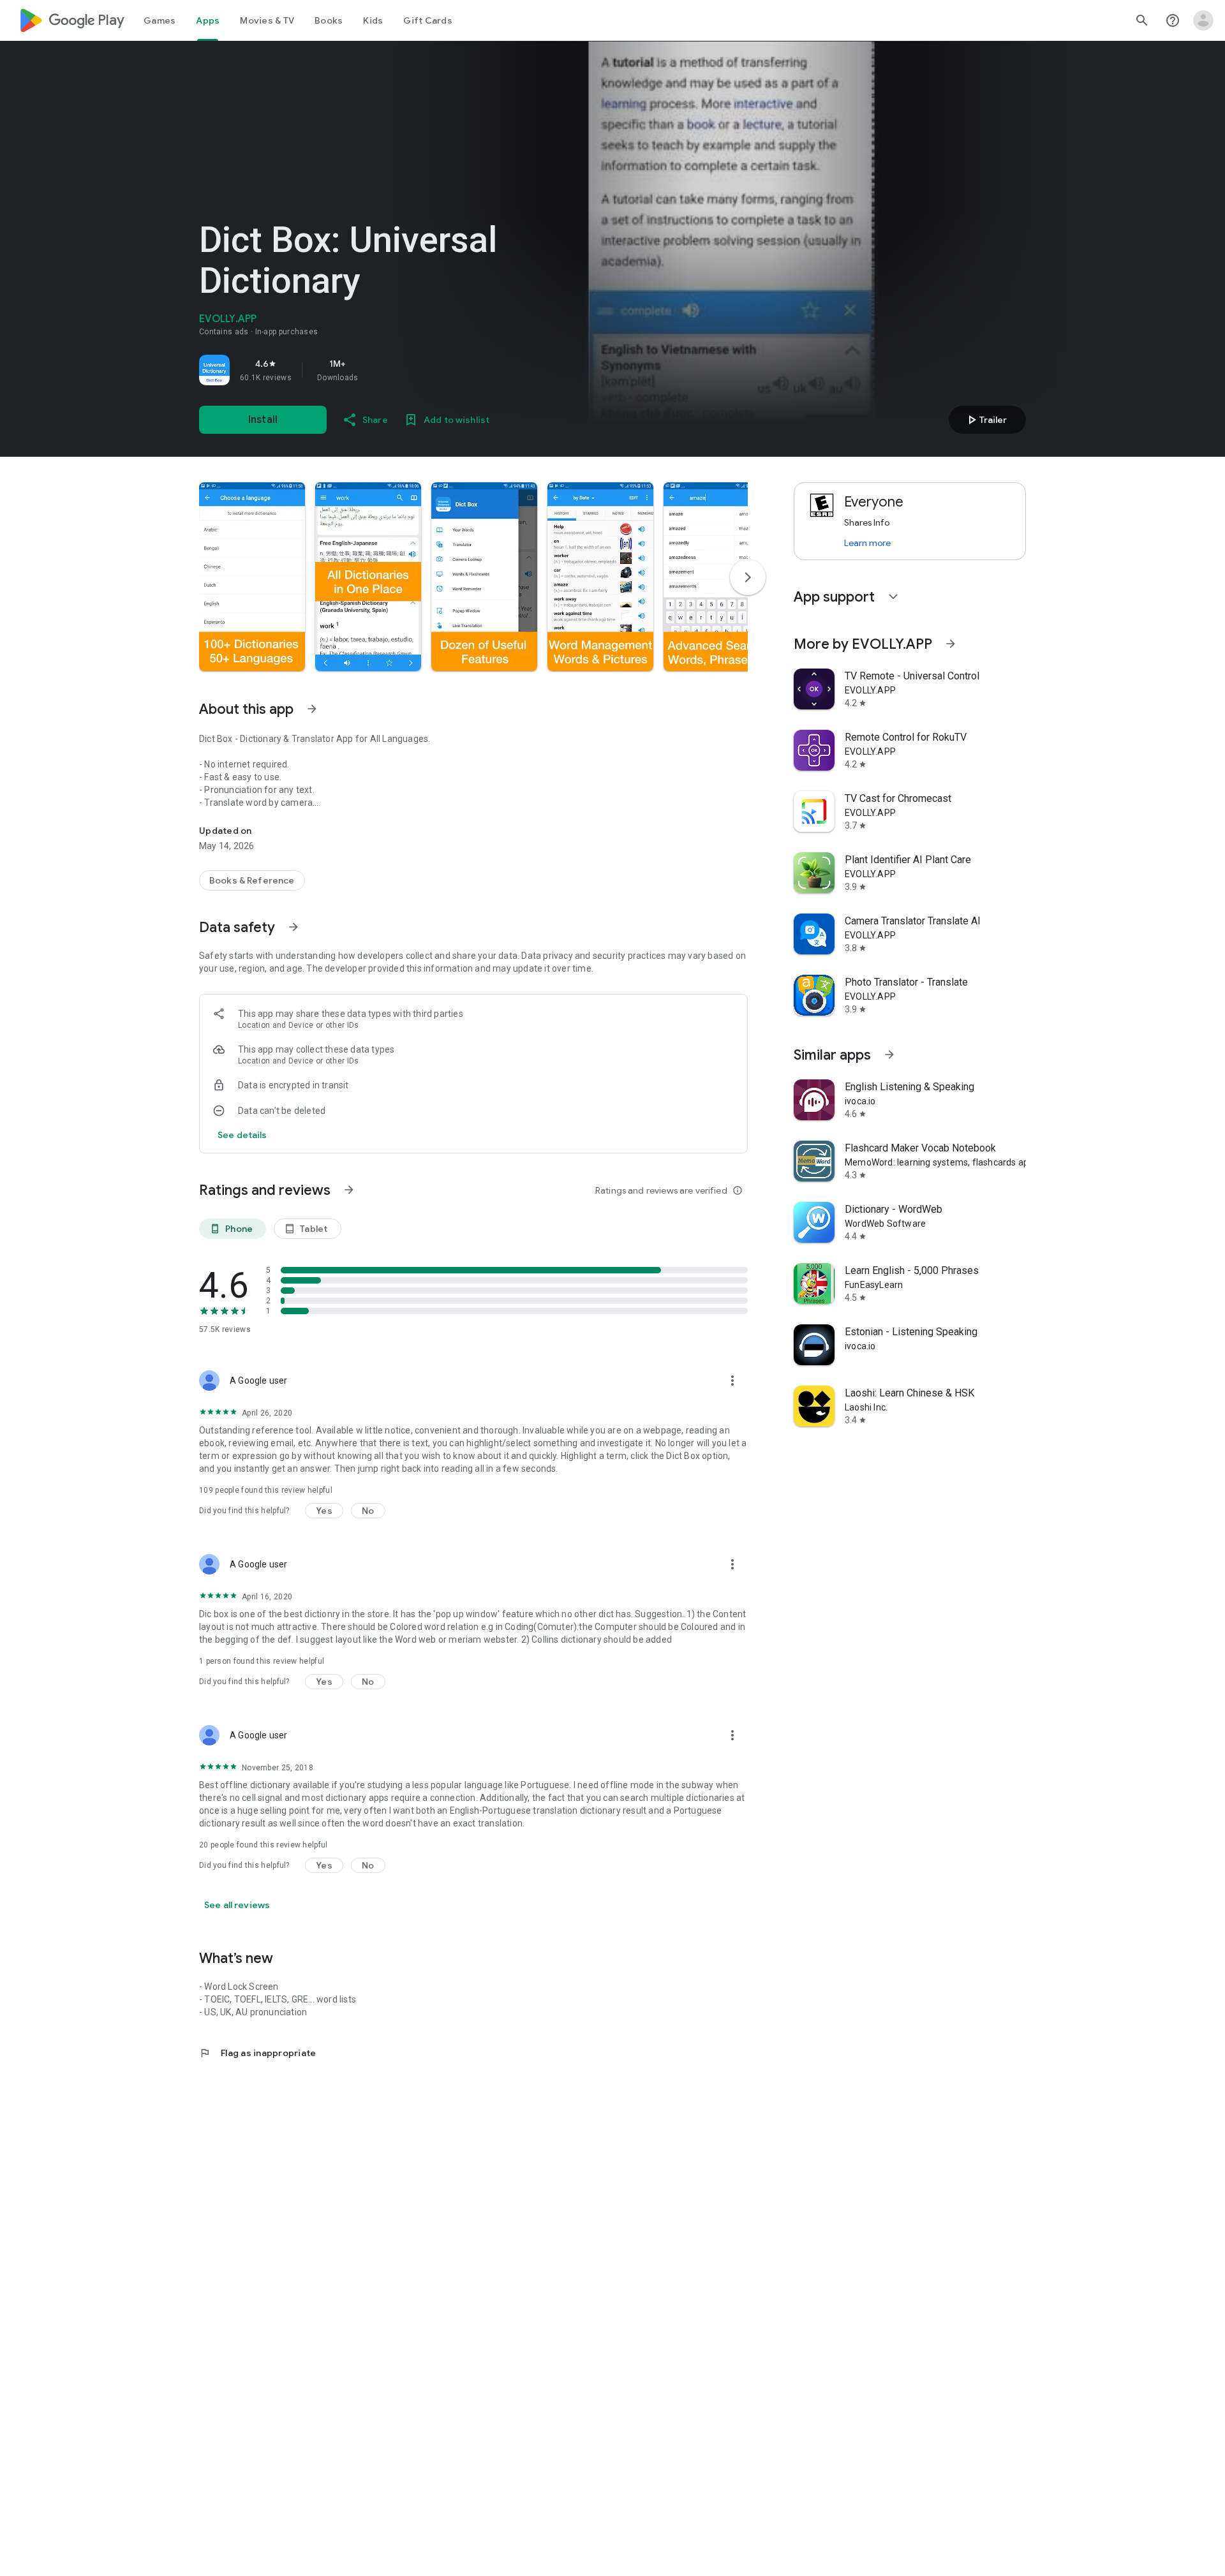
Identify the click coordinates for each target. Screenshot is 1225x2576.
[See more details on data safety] (242, 1135)
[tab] (160, 20)
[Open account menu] (1203, 20)
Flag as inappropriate (257, 2053)
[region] (378, 370)
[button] (252, 577)
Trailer (985, 420)
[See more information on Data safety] (293, 927)
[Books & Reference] (252, 880)
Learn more (867, 543)
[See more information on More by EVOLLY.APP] (951, 644)
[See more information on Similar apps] (889, 1055)
